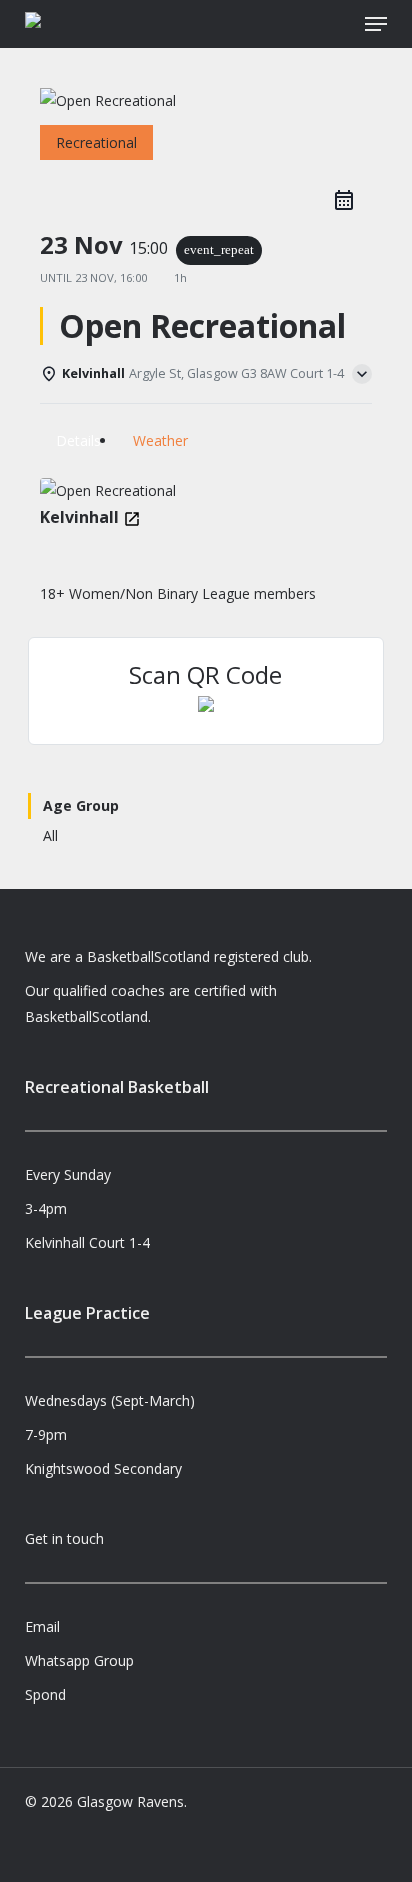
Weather (160, 440)
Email (42, 1626)
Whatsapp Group (79, 1660)
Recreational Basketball (117, 1087)
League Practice (87, 1313)
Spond (45, 1694)
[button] (376, 24)
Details (78, 440)
